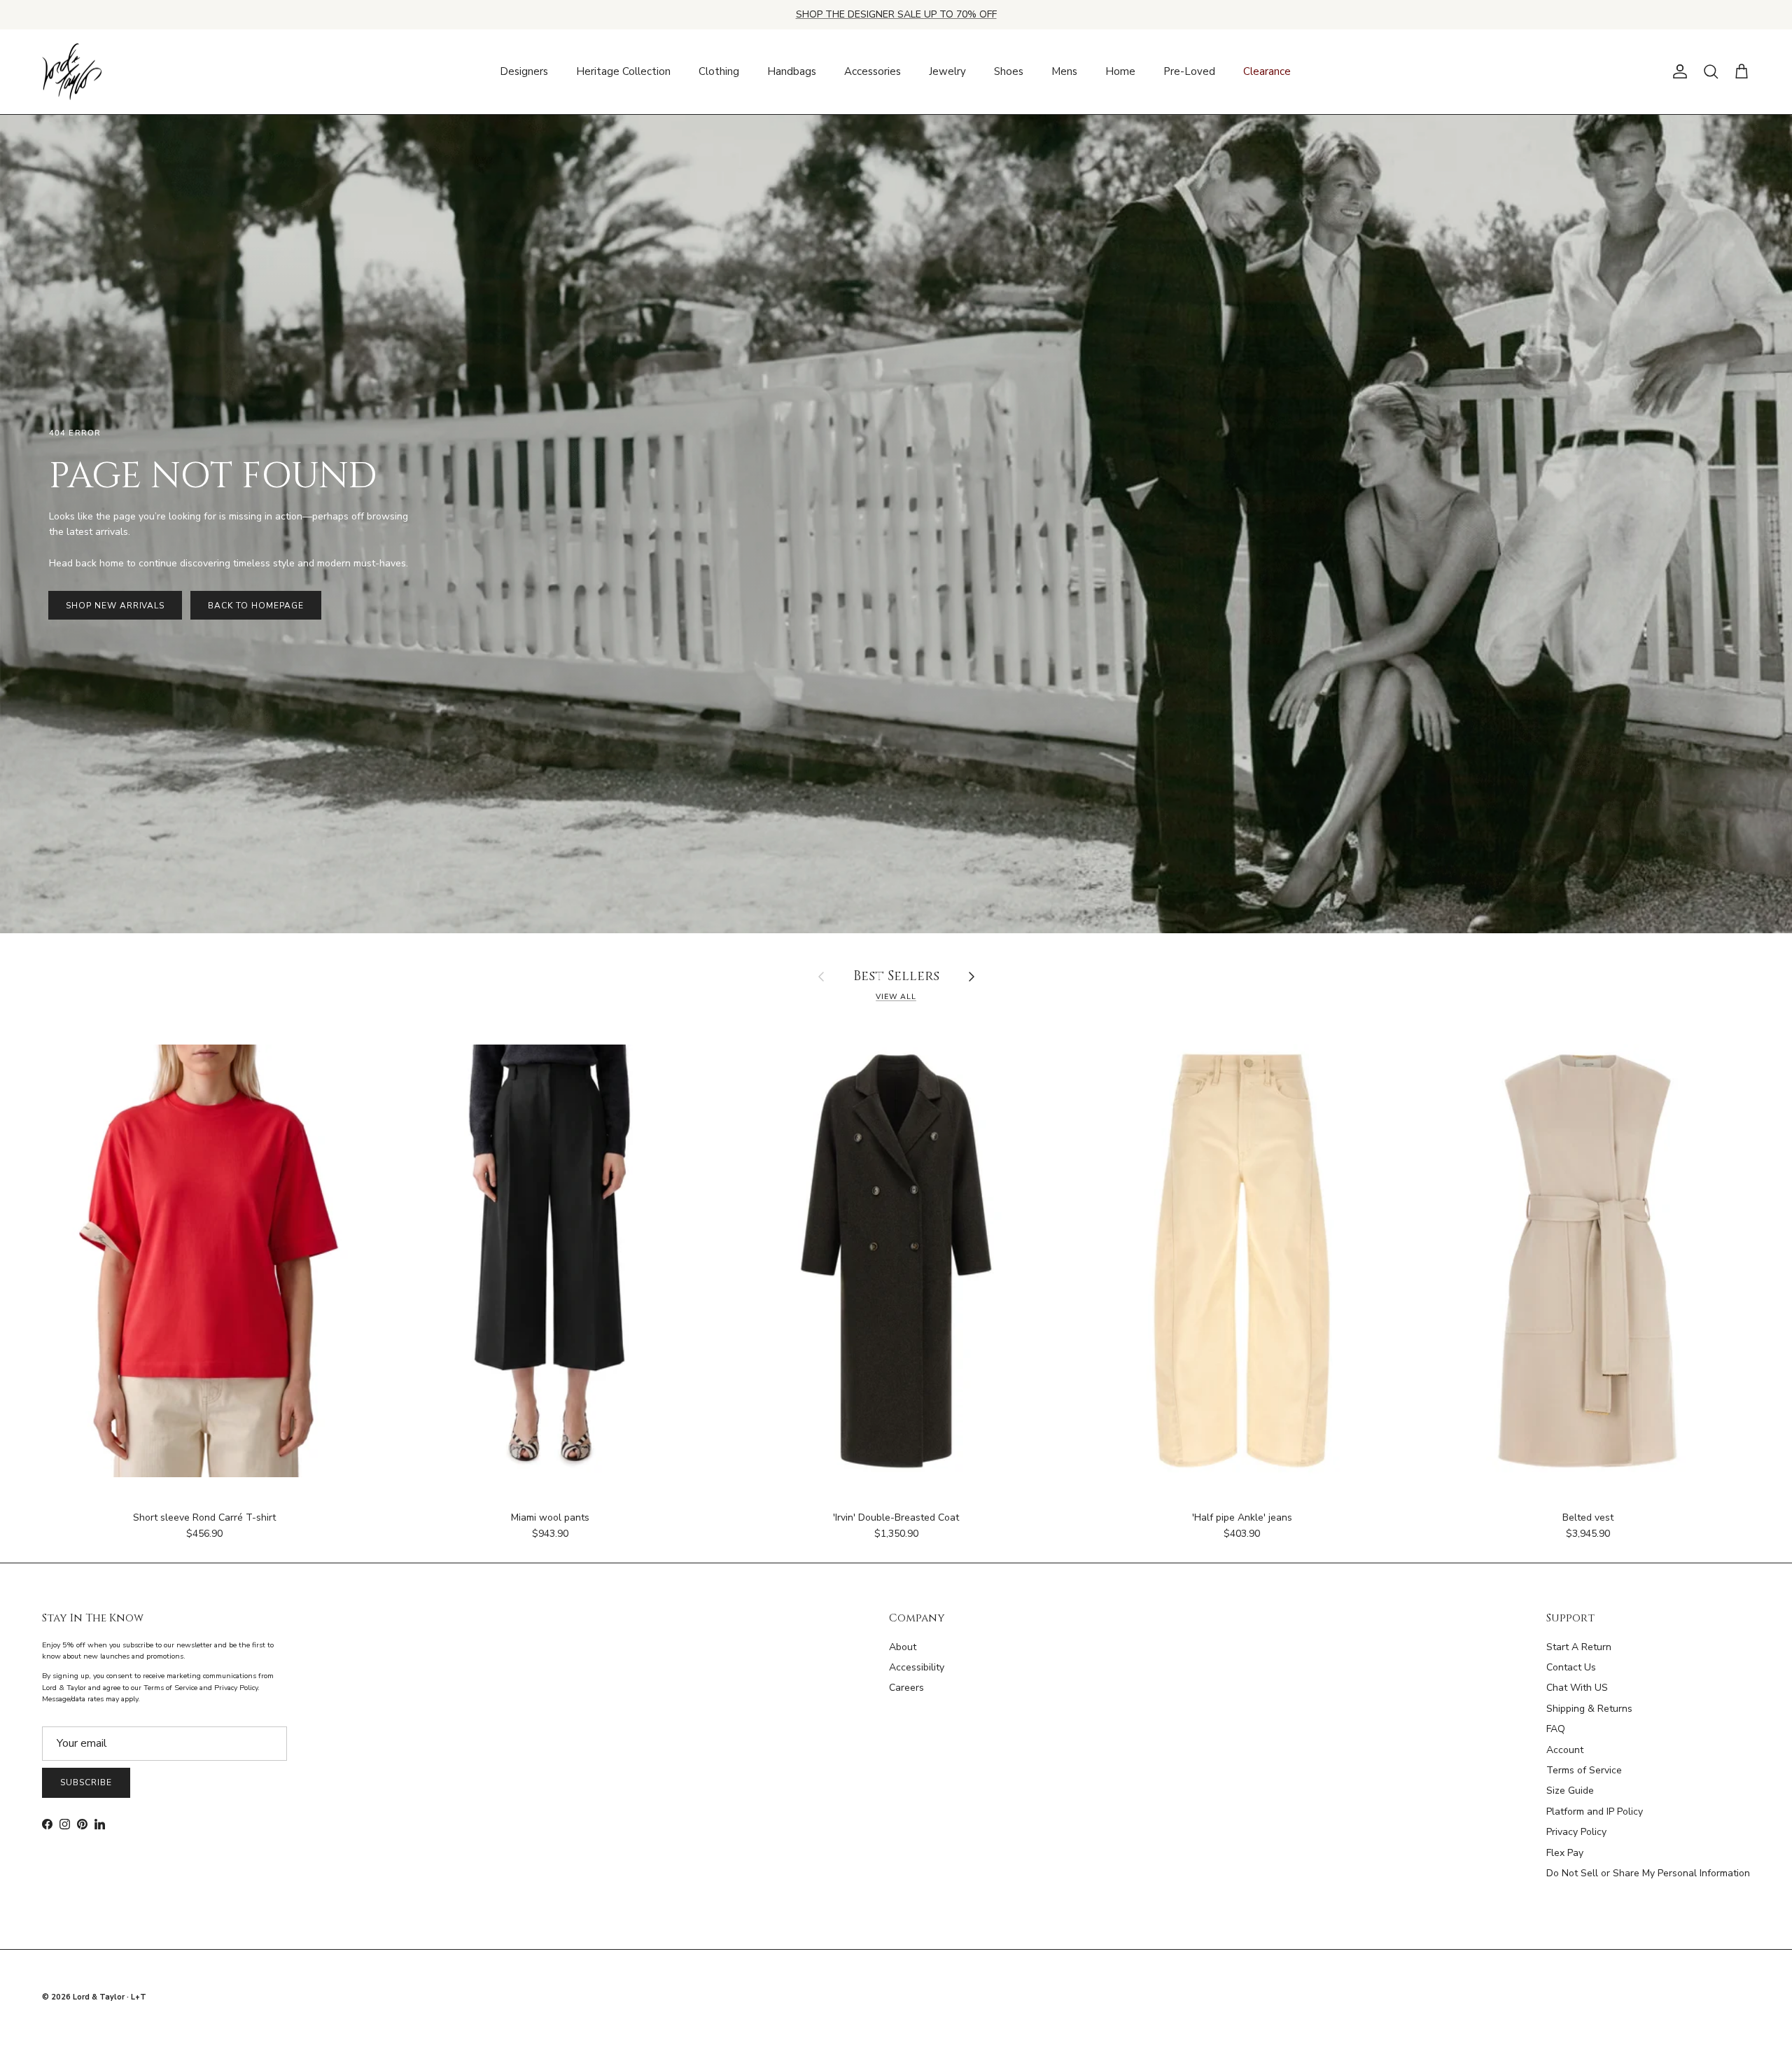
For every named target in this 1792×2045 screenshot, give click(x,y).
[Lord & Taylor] (72, 72)
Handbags (792, 71)
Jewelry (947, 71)
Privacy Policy (1576, 1832)
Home (1120, 71)
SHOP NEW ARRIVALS (115, 606)
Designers (524, 71)
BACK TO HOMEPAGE (255, 606)
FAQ (1556, 1729)
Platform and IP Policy (1595, 1812)
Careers (906, 1688)
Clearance (1267, 71)
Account (1565, 1750)
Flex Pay (1565, 1853)
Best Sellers (896, 977)
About (903, 1647)
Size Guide (1570, 1791)
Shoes (1009, 71)
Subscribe (86, 1782)
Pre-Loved (1189, 71)
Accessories (873, 71)
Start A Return (1579, 1647)
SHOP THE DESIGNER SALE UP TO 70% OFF (896, 14)
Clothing (719, 71)
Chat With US (1577, 1688)
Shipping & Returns (1589, 1709)
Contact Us (1571, 1667)
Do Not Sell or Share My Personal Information (1648, 1873)
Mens (1064, 71)
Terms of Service (1584, 1770)
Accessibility (917, 1667)
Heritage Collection (623, 71)
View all (896, 997)
